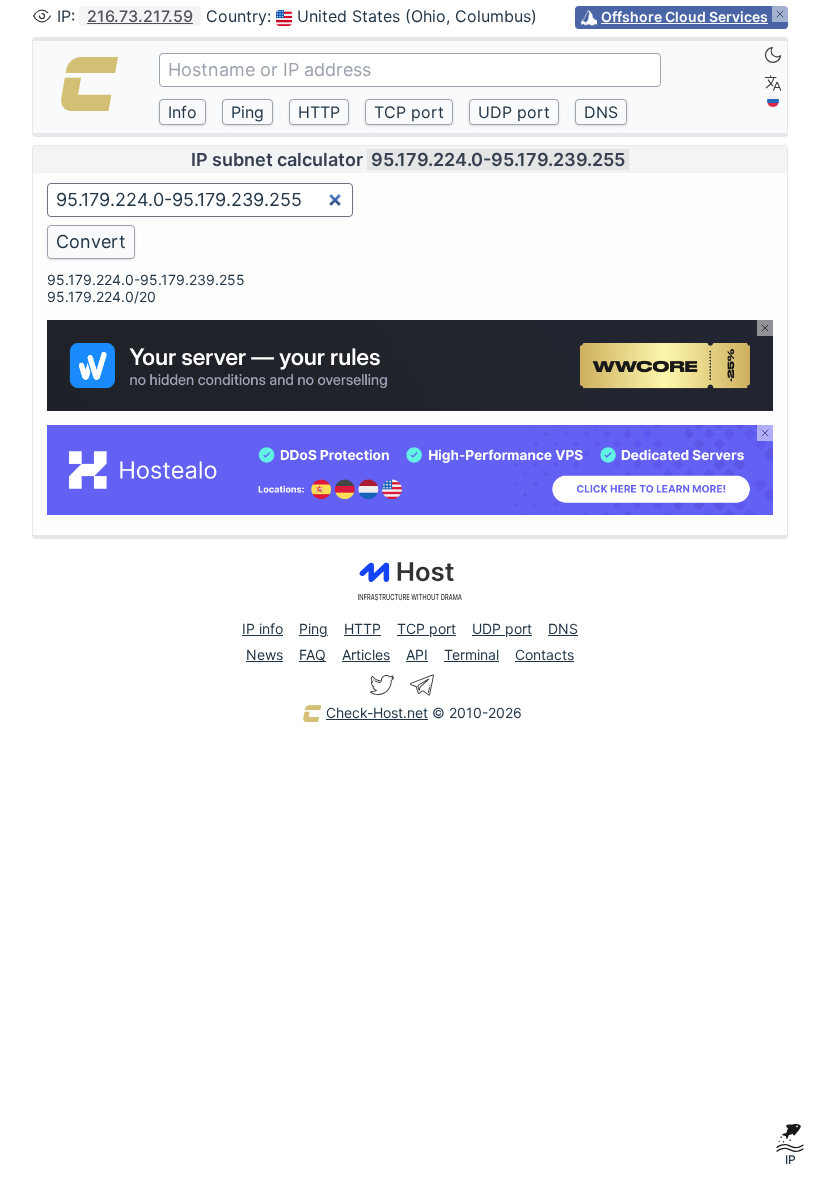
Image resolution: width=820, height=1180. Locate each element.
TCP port (426, 628)
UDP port (502, 628)
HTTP (362, 628)
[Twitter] (382, 685)
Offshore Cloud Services (684, 16)
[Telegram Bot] (422, 685)
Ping (313, 628)
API (417, 654)
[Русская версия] (773, 101)
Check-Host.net (377, 712)
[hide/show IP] (42, 16)
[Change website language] (773, 83)
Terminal (471, 654)
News (264, 654)
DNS (563, 628)
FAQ (312, 654)
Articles (366, 654)
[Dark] (773, 55)
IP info (262, 628)
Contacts (544, 654)
